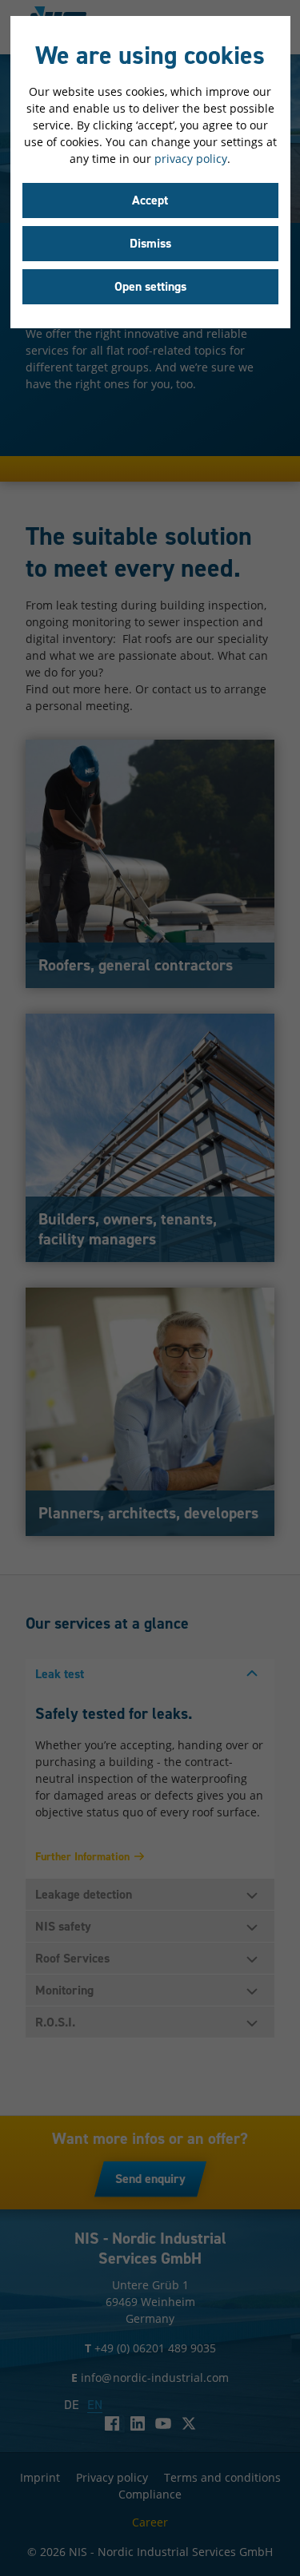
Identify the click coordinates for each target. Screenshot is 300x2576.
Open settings (150, 286)
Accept (150, 200)
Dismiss (150, 243)
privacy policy (191, 159)
